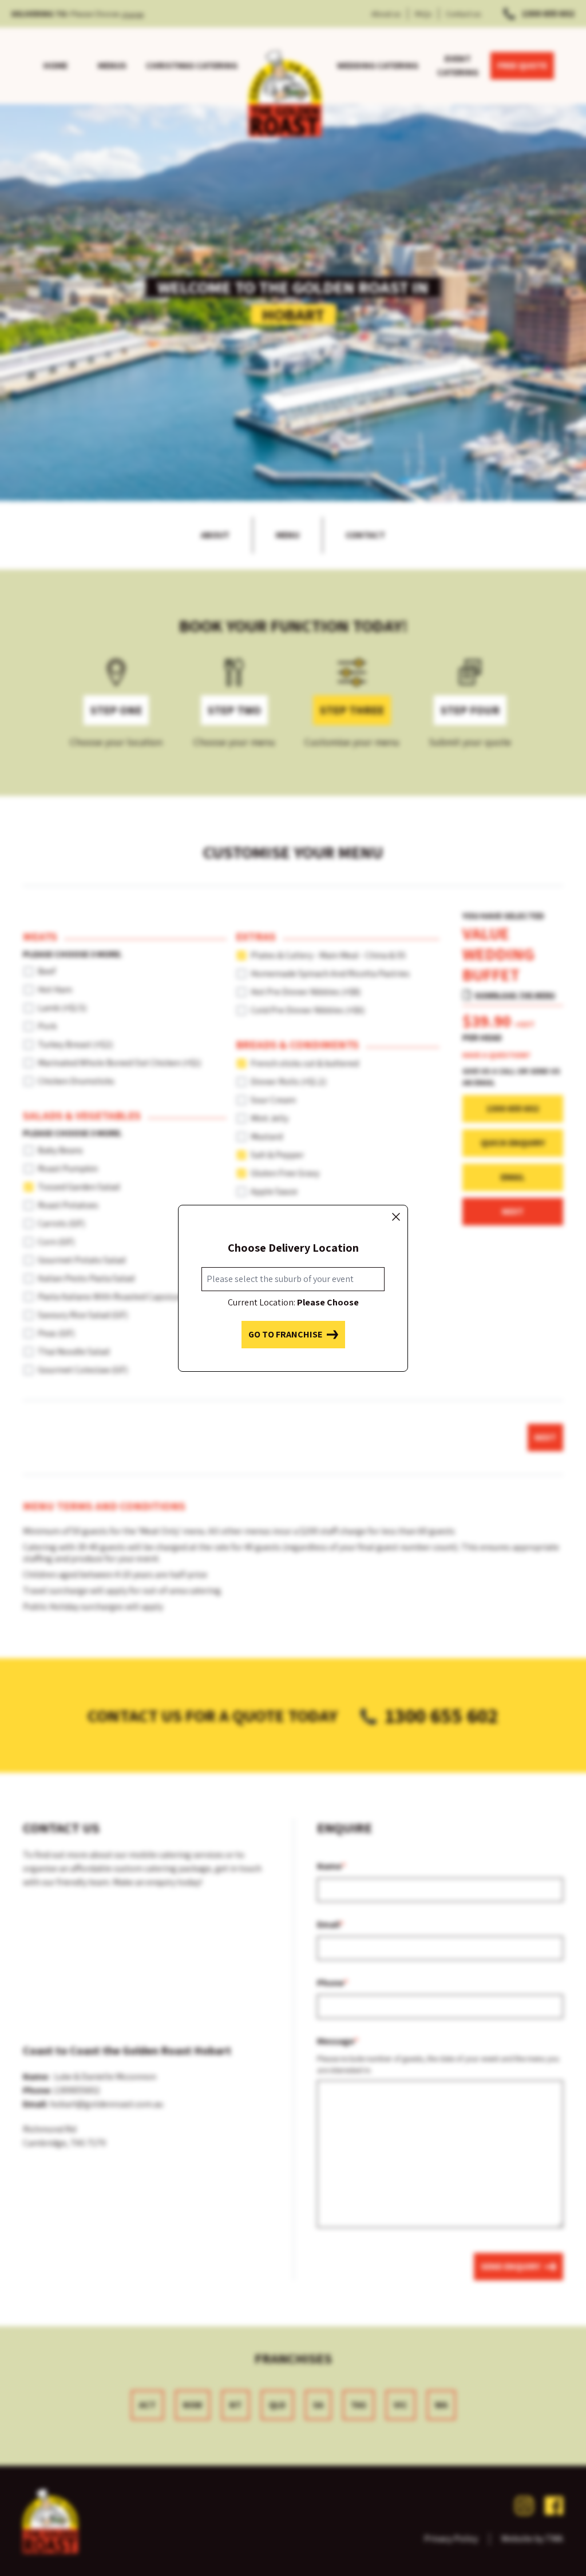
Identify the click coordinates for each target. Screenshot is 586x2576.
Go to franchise (285, 1334)
